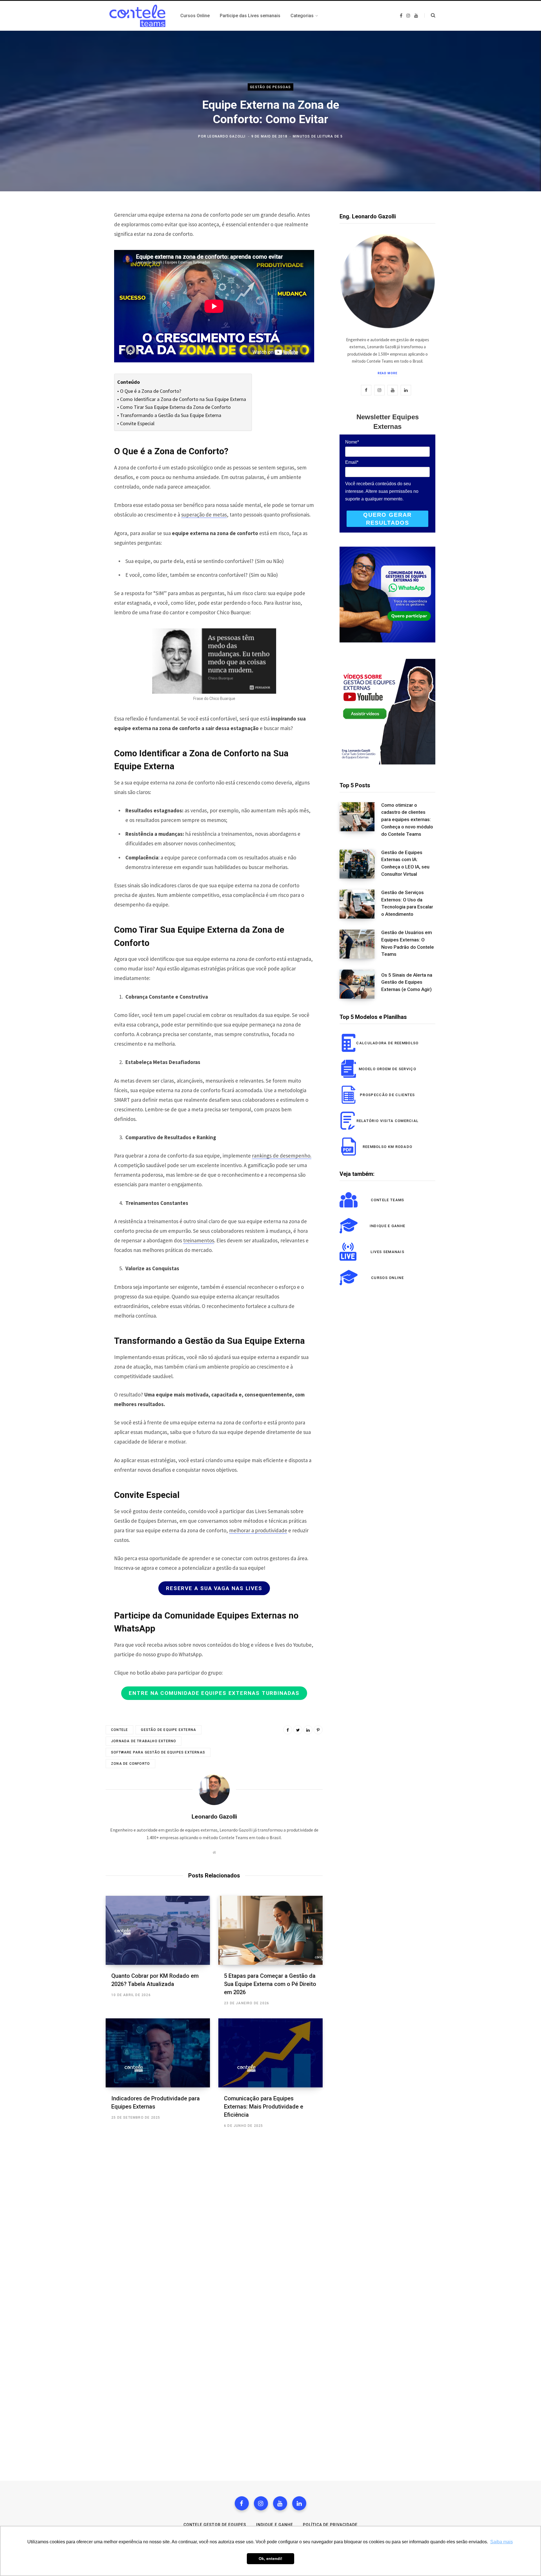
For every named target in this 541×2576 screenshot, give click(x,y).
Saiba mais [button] (502, 2542)
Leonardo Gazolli (226, 136)
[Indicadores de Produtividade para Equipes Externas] (158, 2053)
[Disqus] (214, 2219)
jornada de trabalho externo (144, 1741)
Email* (352, 462)
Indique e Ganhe (275, 2525)
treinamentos (199, 1240)
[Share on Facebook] (288, 1730)
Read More (388, 373)
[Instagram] (261, 2503)
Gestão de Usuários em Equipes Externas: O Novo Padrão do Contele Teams (408, 943)
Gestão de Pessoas (270, 87)
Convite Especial (137, 423)
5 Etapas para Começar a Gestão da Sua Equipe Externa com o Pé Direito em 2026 (270, 1984)
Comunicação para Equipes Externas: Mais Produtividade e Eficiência (264, 2107)
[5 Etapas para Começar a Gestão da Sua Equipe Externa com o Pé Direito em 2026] (270, 1930)
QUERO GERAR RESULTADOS (387, 519)
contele (119, 1730)
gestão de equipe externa (168, 1730)
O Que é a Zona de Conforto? (151, 391)
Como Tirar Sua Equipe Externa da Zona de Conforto (175, 407)
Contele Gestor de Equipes (215, 2525)
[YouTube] (280, 2503)
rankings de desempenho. (282, 1156)
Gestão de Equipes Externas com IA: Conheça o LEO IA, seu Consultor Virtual (405, 863)
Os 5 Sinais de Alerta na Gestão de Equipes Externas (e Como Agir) (407, 982)
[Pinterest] (318, 1730)
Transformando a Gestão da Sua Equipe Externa (171, 415)
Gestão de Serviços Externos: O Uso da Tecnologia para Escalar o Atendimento (407, 903)
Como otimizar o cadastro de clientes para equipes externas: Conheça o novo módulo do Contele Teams (407, 820)
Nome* (352, 442)
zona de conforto (130, 1764)
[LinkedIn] (308, 1730)
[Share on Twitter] (298, 1730)
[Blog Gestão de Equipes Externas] (136, 16)
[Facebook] (242, 2503)
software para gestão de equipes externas (158, 1752)
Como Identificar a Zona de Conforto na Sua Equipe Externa (183, 399)
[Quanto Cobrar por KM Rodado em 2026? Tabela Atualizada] (158, 1930)
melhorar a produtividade (258, 1530)
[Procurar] (430, 15)
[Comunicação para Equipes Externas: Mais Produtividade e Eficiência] (270, 2053)
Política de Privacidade (330, 2525)
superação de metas (204, 515)
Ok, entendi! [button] (270, 2559)
